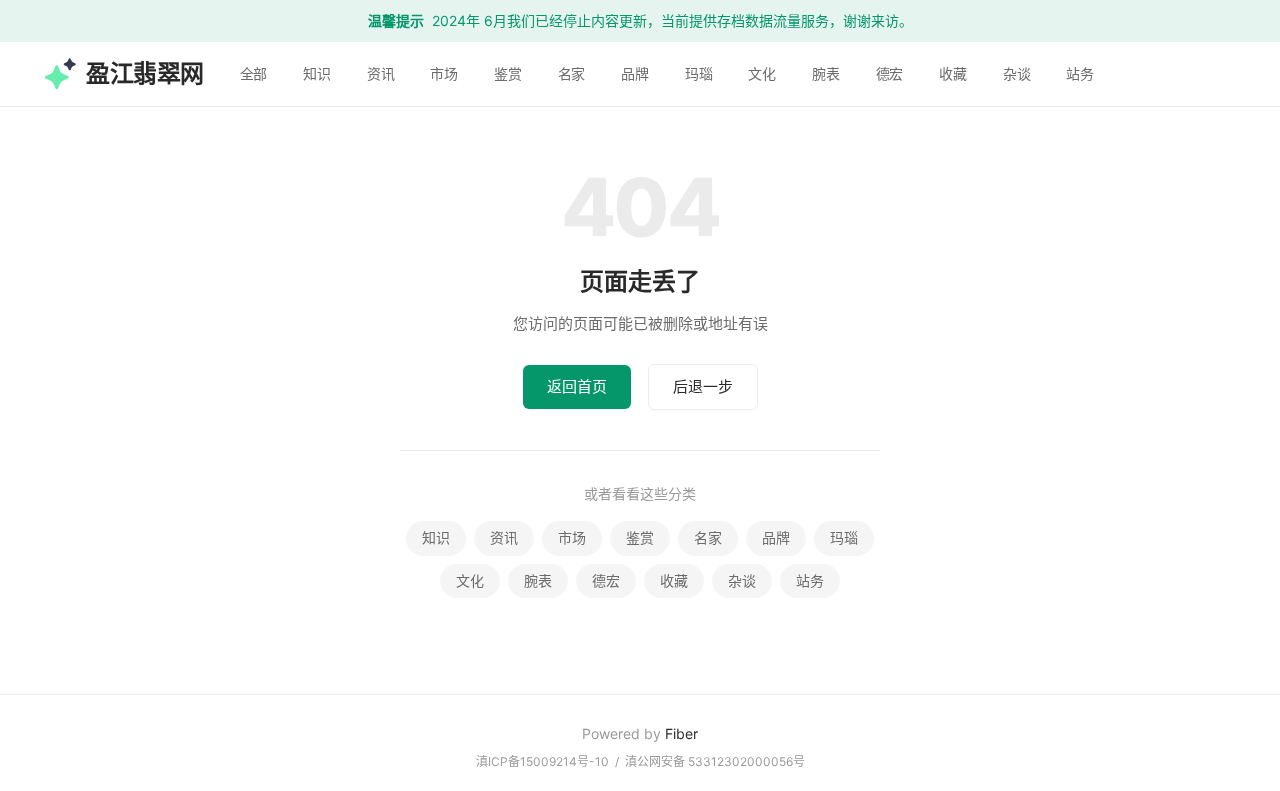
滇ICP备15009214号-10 (542, 761)
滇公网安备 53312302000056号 (715, 761)
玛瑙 (699, 73)
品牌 (635, 73)
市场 (444, 73)
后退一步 (703, 386)
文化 (762, 73)
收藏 (953, 73)
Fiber (681, 733)
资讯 (381, 73)
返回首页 (577, 386)
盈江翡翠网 (145, 73)
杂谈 (1017, 73)
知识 (317, 73)
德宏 (890, 73)
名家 (572, 73)
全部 (254, 73)
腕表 (826, 73)
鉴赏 (508, 73)
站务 (1080, 73)
